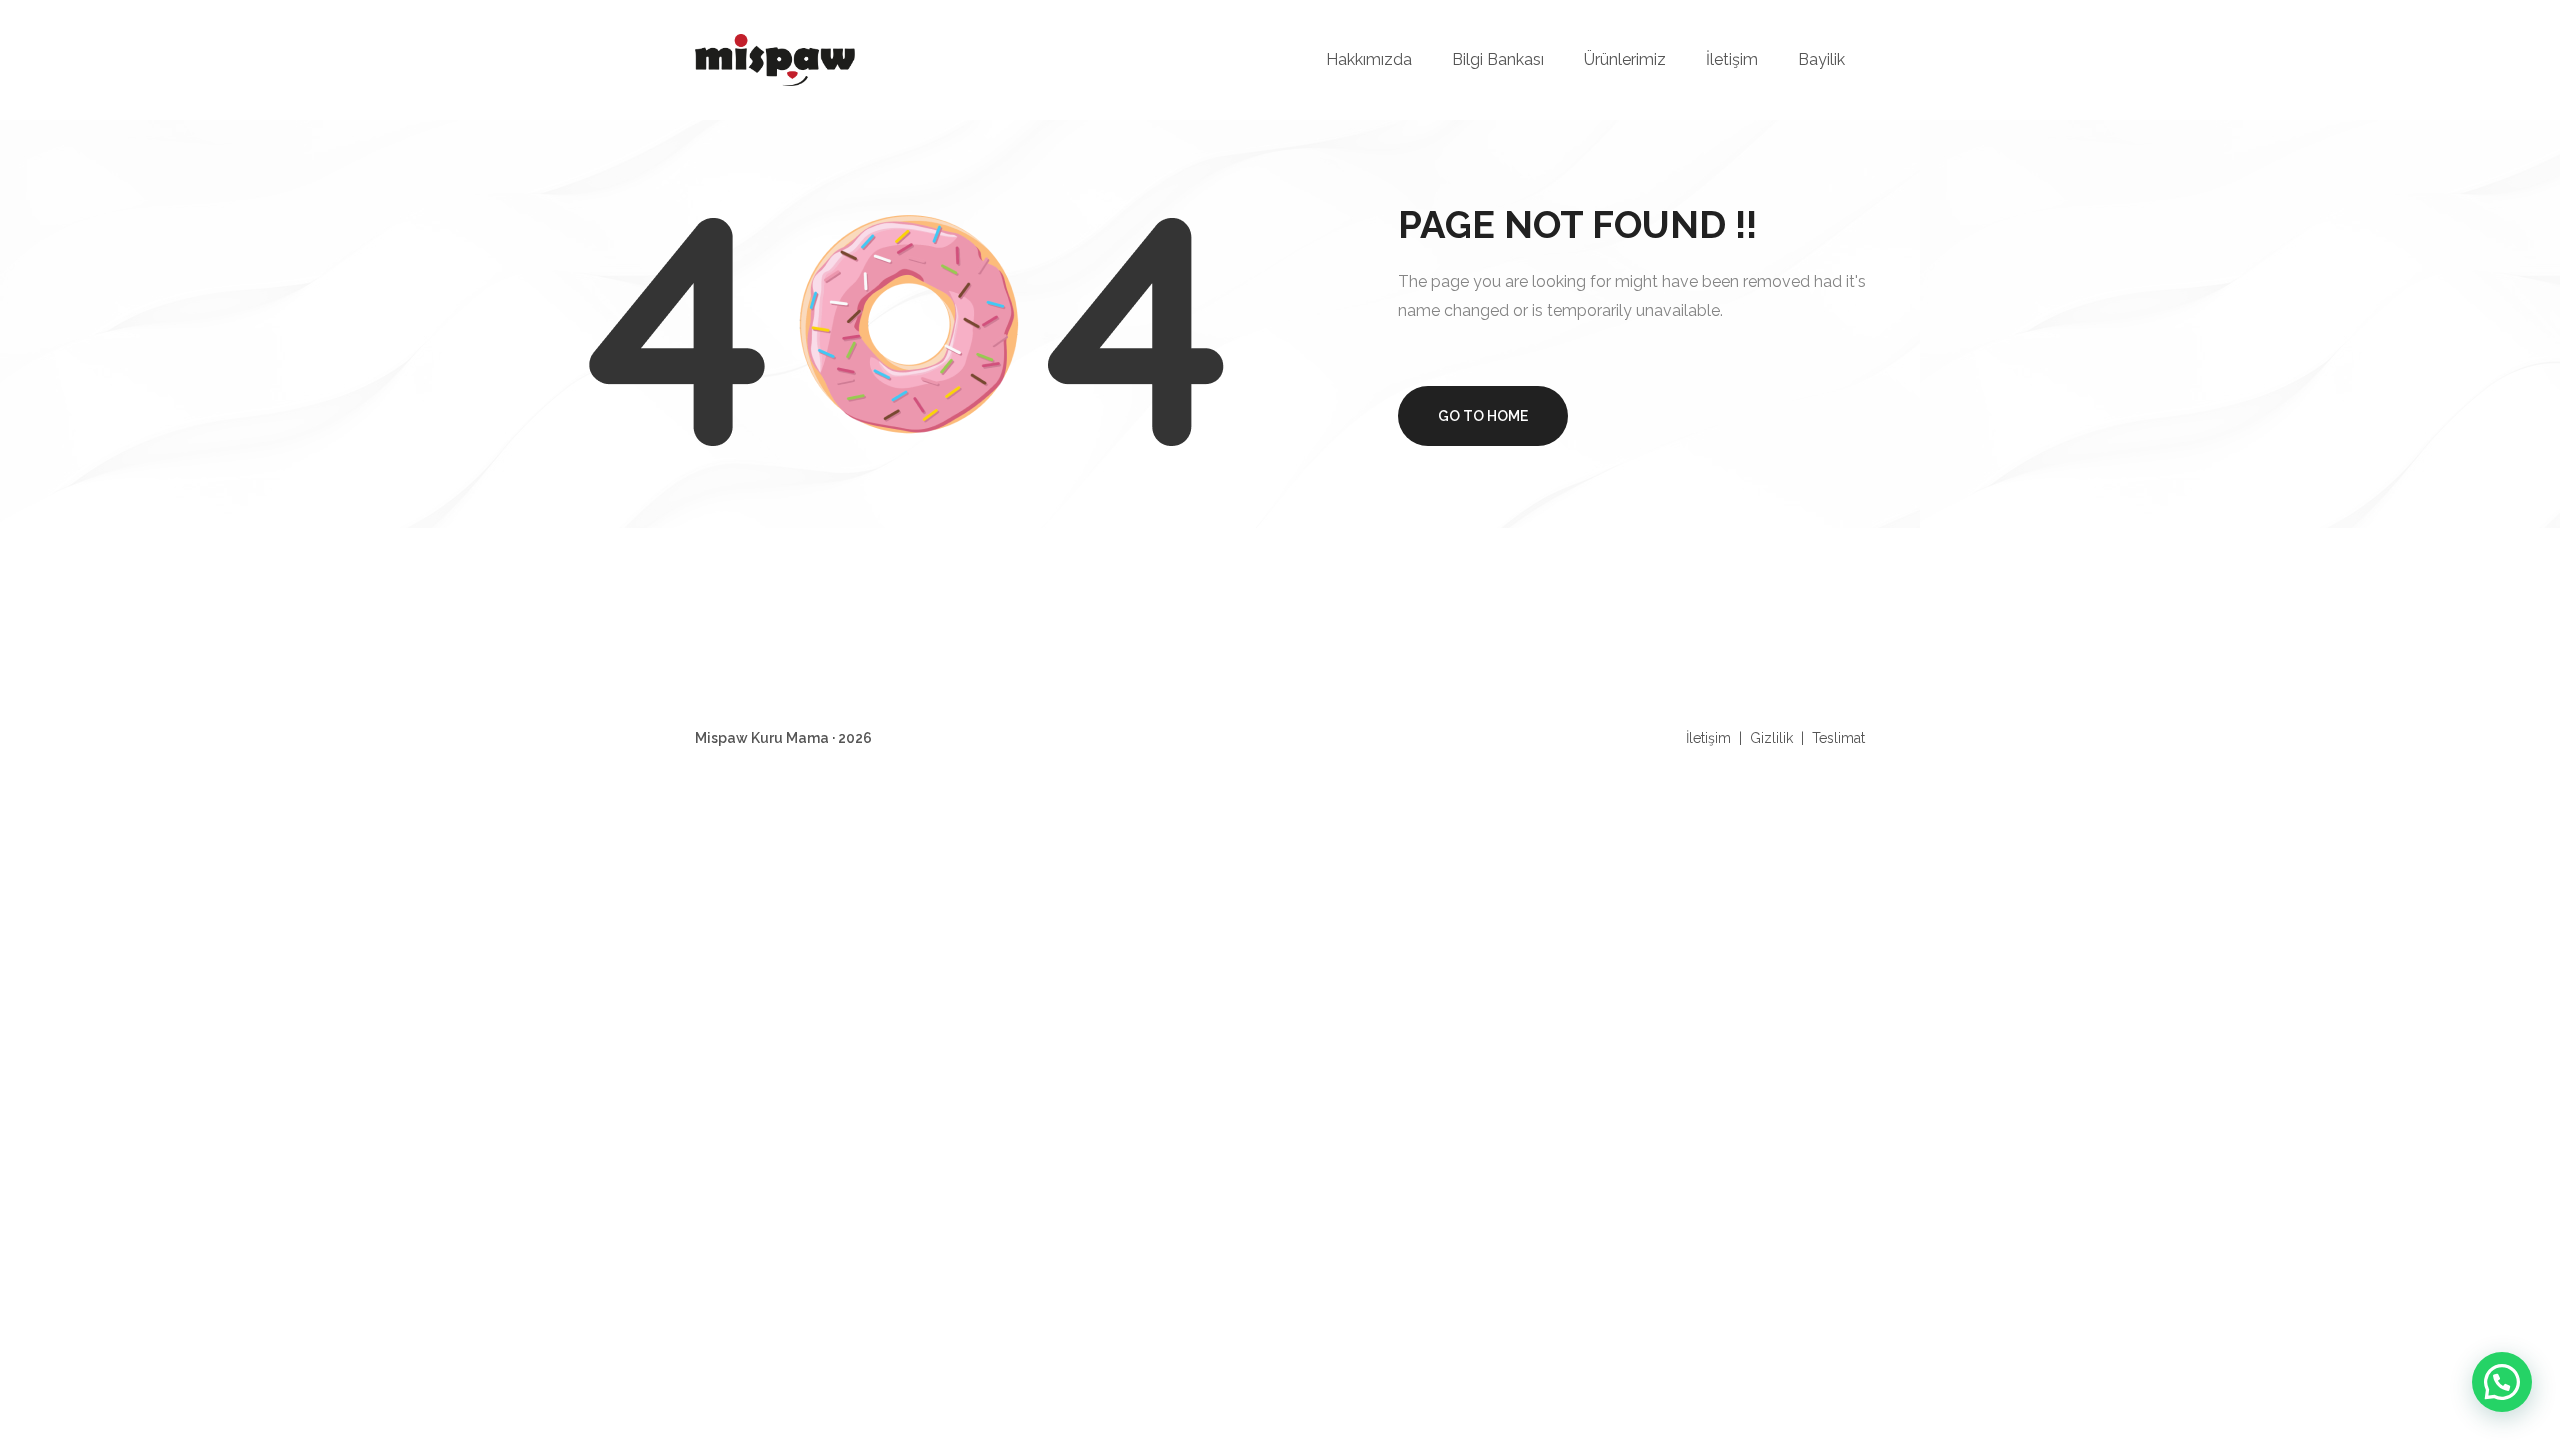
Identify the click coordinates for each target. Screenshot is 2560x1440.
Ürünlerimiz (1625, 59)
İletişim (1732, 59)
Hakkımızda (1369, 59)
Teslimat (1838, 738)
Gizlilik (1771, 738)
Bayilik (1821, 59)
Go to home (1483, 416)
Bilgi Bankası (1498, 59)
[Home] (775, 58)
